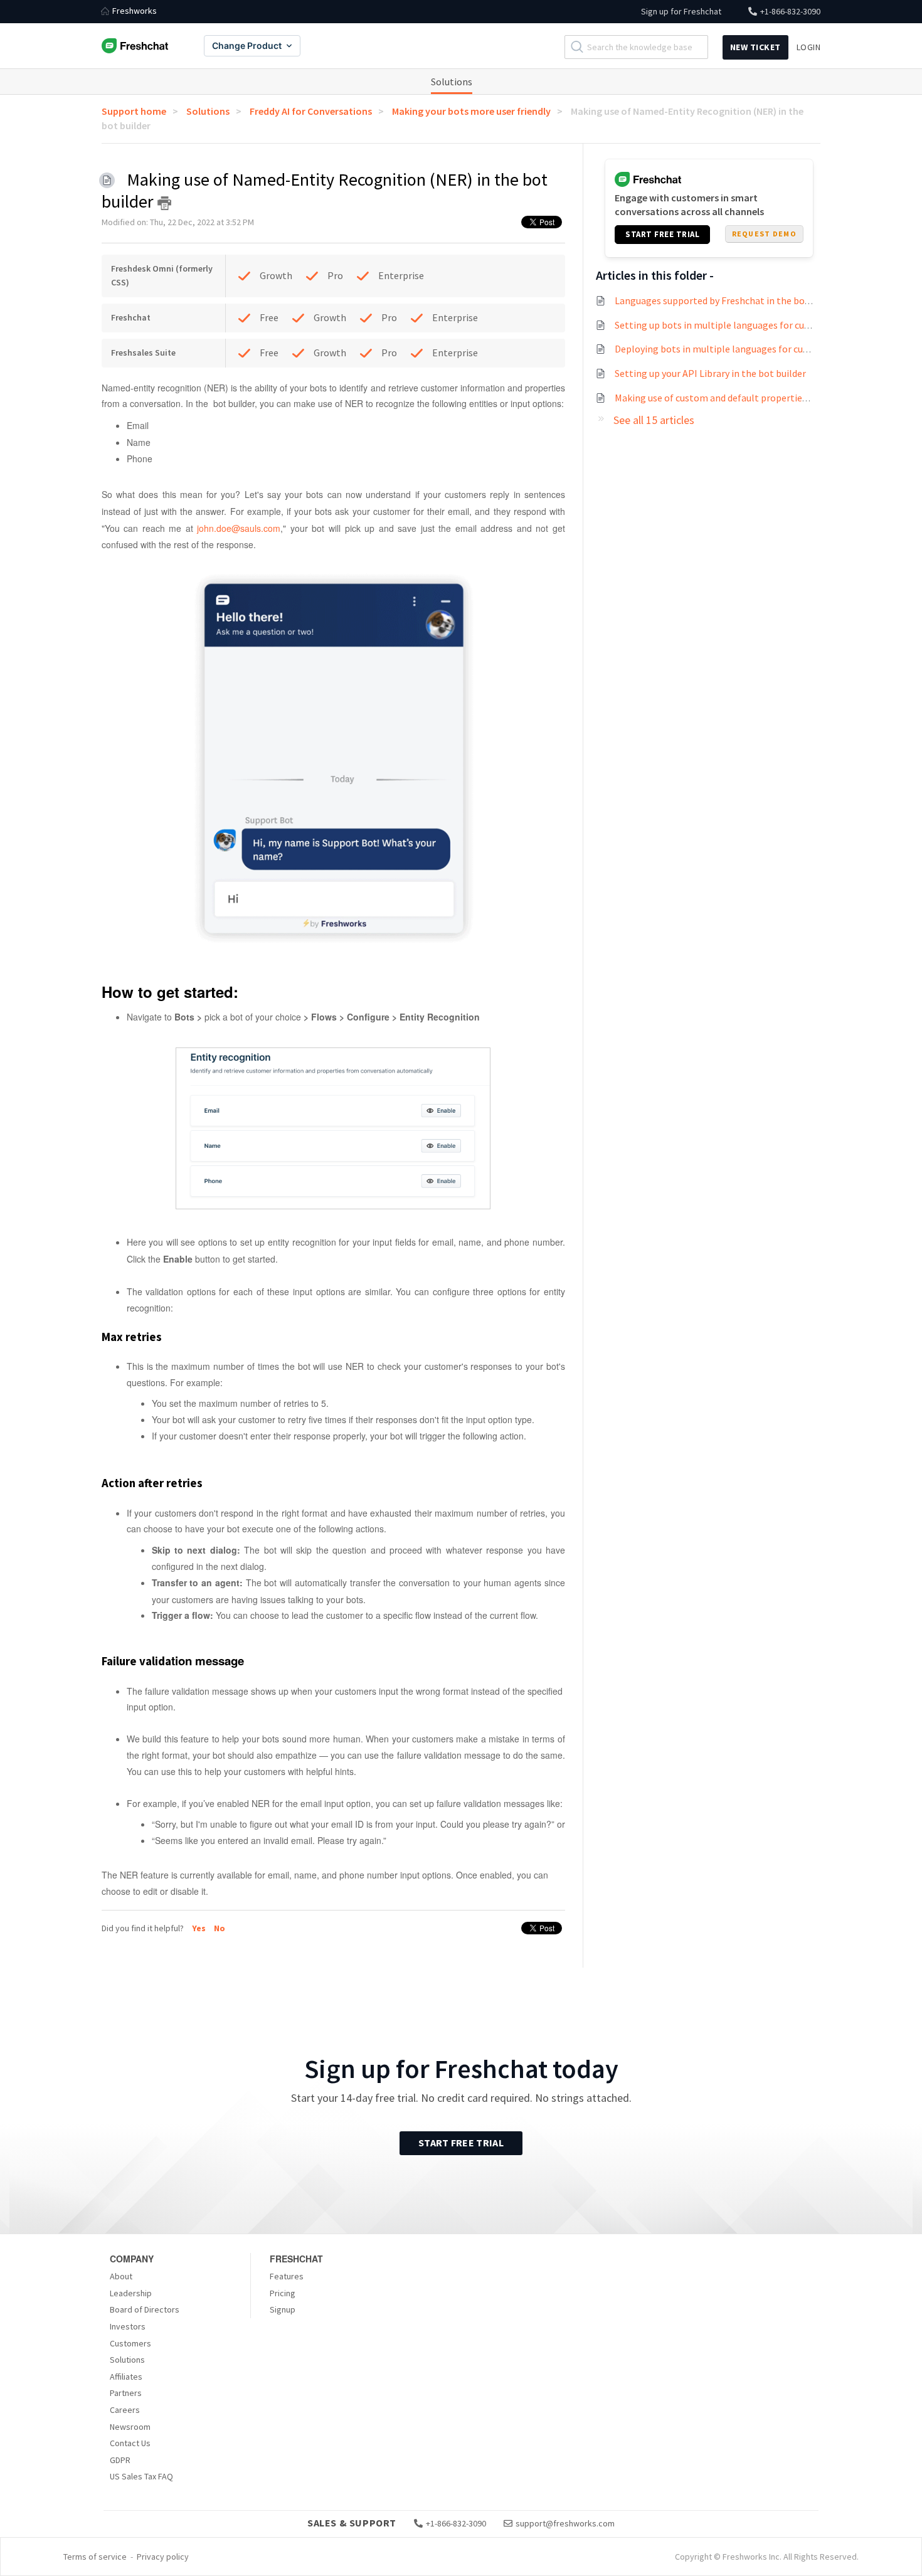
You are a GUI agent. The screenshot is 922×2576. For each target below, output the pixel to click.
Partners (126, 2393)
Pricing (283, 2293)
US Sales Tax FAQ (141, 2476)
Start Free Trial (461, 2143)
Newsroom (130, 2427)
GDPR (120, 2460)
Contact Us (130, 2443)
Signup (283, 2309)
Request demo (764, 234)
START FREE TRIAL (662, 234)
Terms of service (95, 2557)
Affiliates (126, 2377)
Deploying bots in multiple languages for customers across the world (763, 349)
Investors (128, 2326)
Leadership (131, 2293)
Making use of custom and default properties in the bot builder (749, 398)
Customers (130, 2343)
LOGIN (809, 47)
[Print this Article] (164, 203)
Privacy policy (163, 2557)
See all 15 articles (654, 420)
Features (287, 2276)
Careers (125, 2410)
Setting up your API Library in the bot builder (710, 373)
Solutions (452, 82)
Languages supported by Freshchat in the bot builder (728, 300)
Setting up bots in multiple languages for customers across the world (764, 325)
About (121, 2276)
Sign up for (681, 11)
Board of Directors (145, 2309)
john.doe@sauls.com (239, 528)
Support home (134, 111)
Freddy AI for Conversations (311, 111)
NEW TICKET (755, 47)
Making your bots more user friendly (471, 111)
